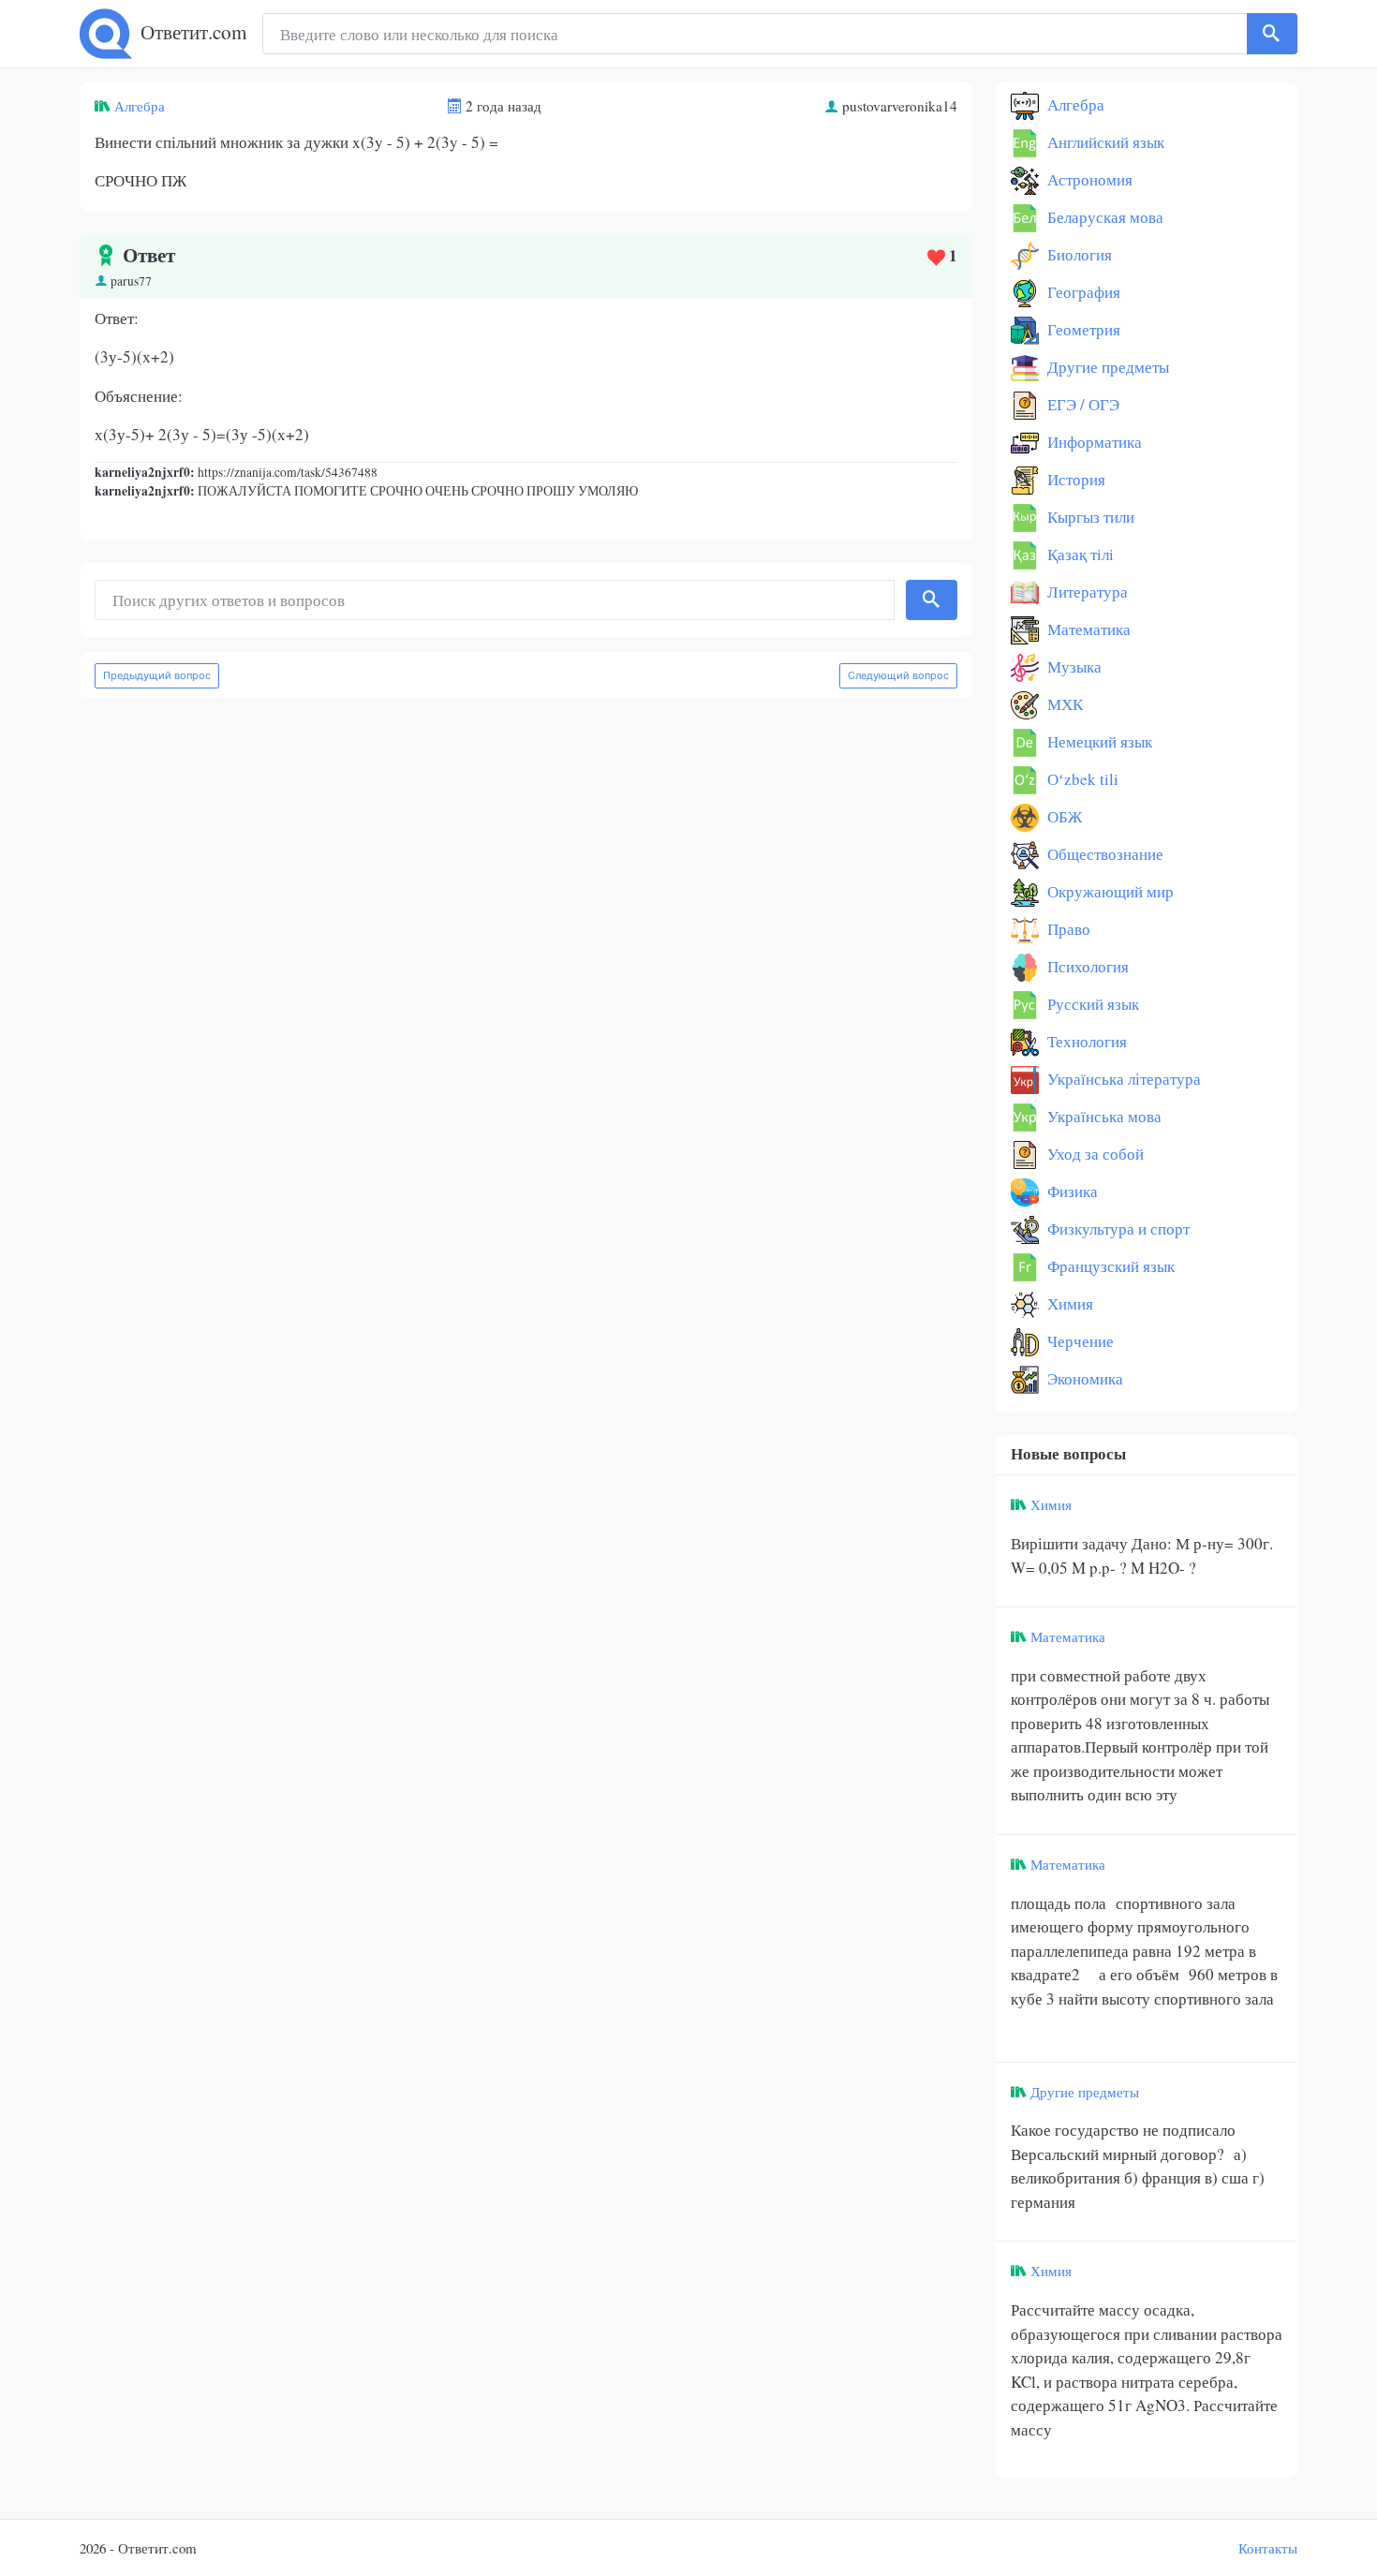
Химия (1068, 1303)
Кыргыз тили (1089, 517)
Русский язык (1091, 1004)
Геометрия (1082, 329)
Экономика (1083, 1378)
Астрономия (1088, 179)
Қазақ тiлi (1079, 554)
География (1082, 292)
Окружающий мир (1109, 891)
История (1074, 479)
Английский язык (1104, 142)
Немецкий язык (1098, 741)
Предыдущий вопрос (157, 675)
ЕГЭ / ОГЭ (1081, 404)
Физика (1071, 1191)
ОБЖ (1063, 816)
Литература (1086, 592)
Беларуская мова (1103, 217)
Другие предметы (1106, 367)
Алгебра (140, 106)
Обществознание (1103, 854)
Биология (1078, 254)
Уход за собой (1094, 1154)
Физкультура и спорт (1117, 1229)
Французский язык (1109, 1266)
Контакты (1268, 2548)
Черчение (1079, 1341)
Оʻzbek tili (1081, 779)
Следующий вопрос (898, 675)
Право (1067, 929)
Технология (1085, 1041)
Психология (1086, 966)
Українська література (1122, 1079)
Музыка (1073, 666)
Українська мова (1103, 1116)
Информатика (1093, 442)
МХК (1063, 704)
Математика (1087, 629)
